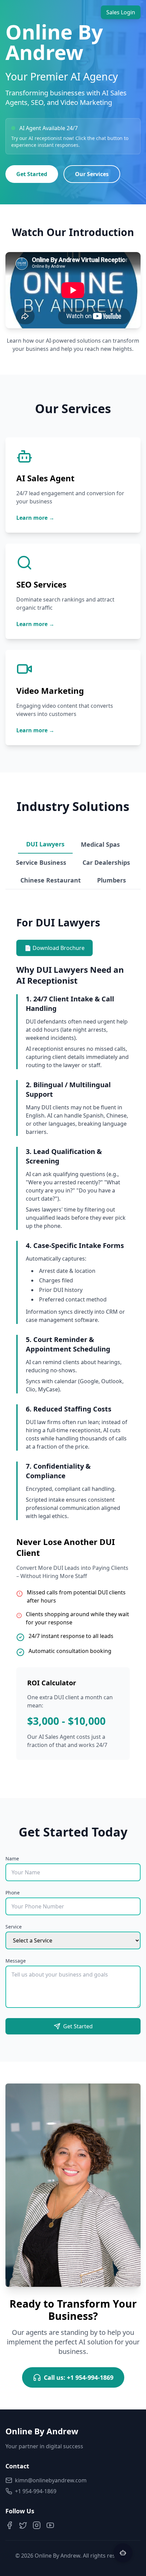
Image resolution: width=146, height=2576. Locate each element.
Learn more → (35, 518)
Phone (13, 1893)
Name (12, 1859)
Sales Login (121, 12)
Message (16, 1961)
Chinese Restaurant (51, 880)
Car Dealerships (106, 862)
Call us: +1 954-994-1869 (79, 2377)
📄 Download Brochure (54, 948)
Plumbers (112, 880)
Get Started (32, 174)
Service (14, 1927)
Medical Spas (100, 844)
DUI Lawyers (45, 844)
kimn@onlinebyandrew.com (51, 2480)
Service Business (41, 862)
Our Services (92, 174)
